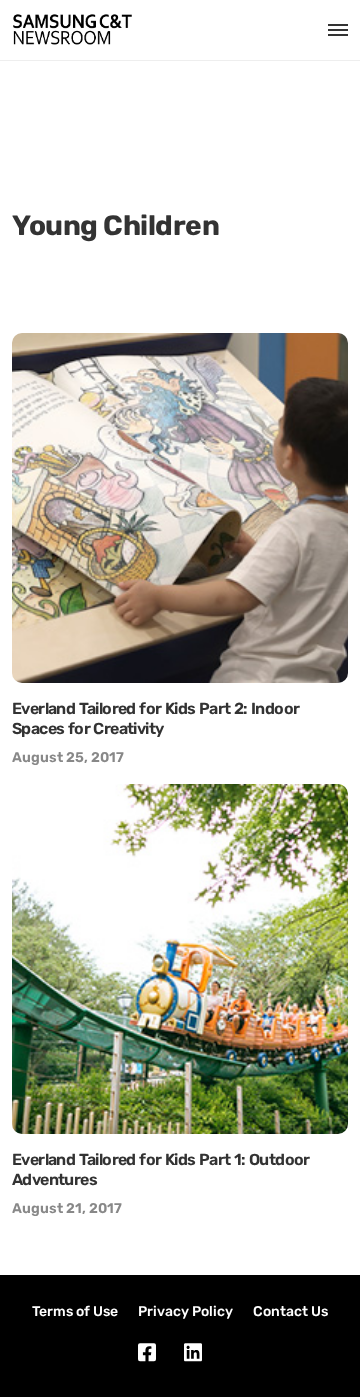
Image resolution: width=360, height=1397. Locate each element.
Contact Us (290, 1311)
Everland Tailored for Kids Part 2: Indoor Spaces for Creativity (155, 718)
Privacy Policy (185, 1311)
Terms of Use (75, 1311)
